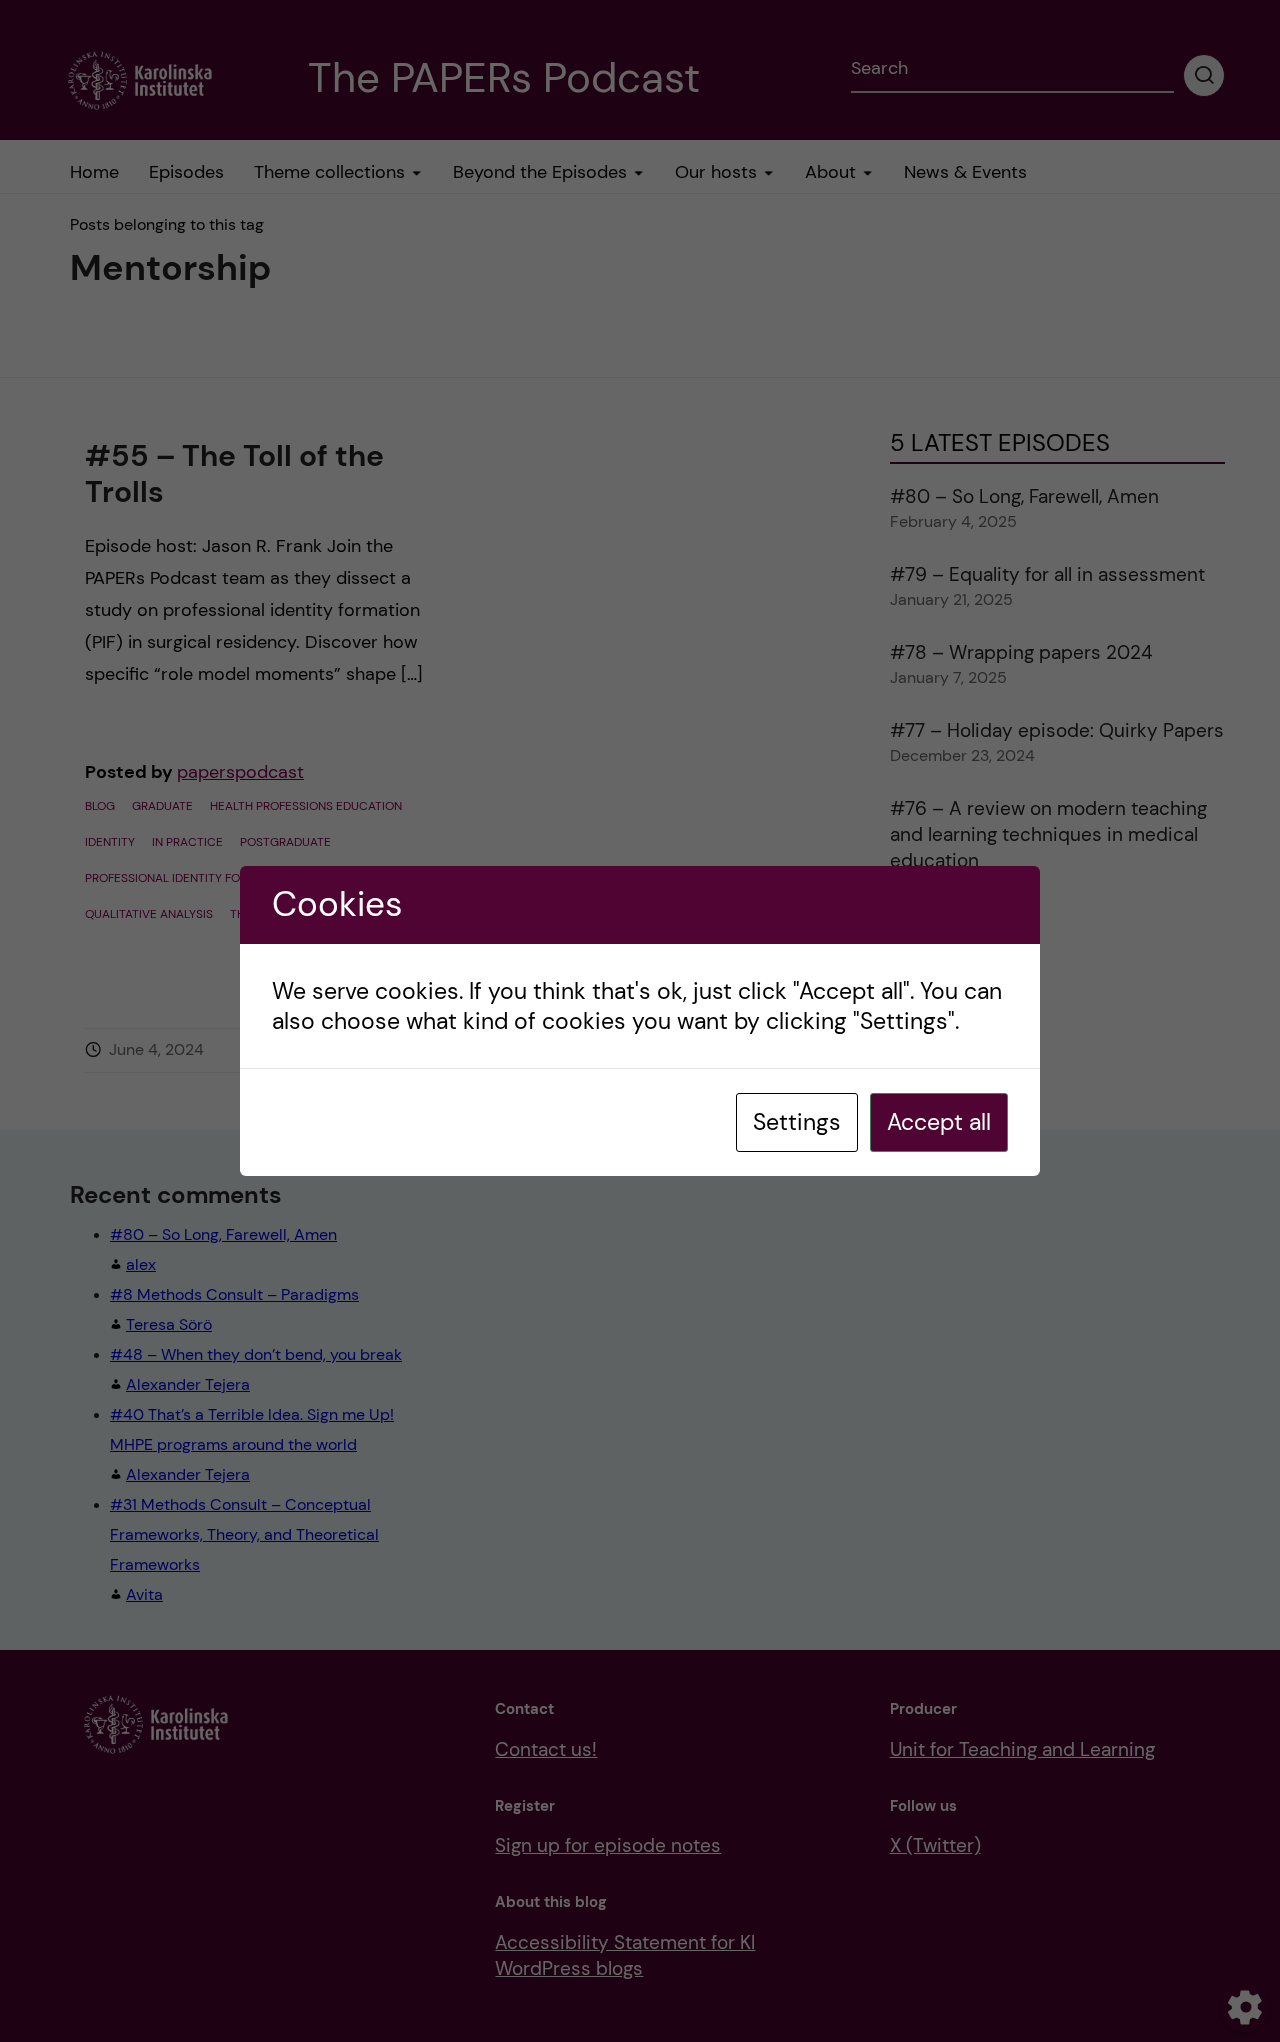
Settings (797, 1122)
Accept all (939, 1122)
